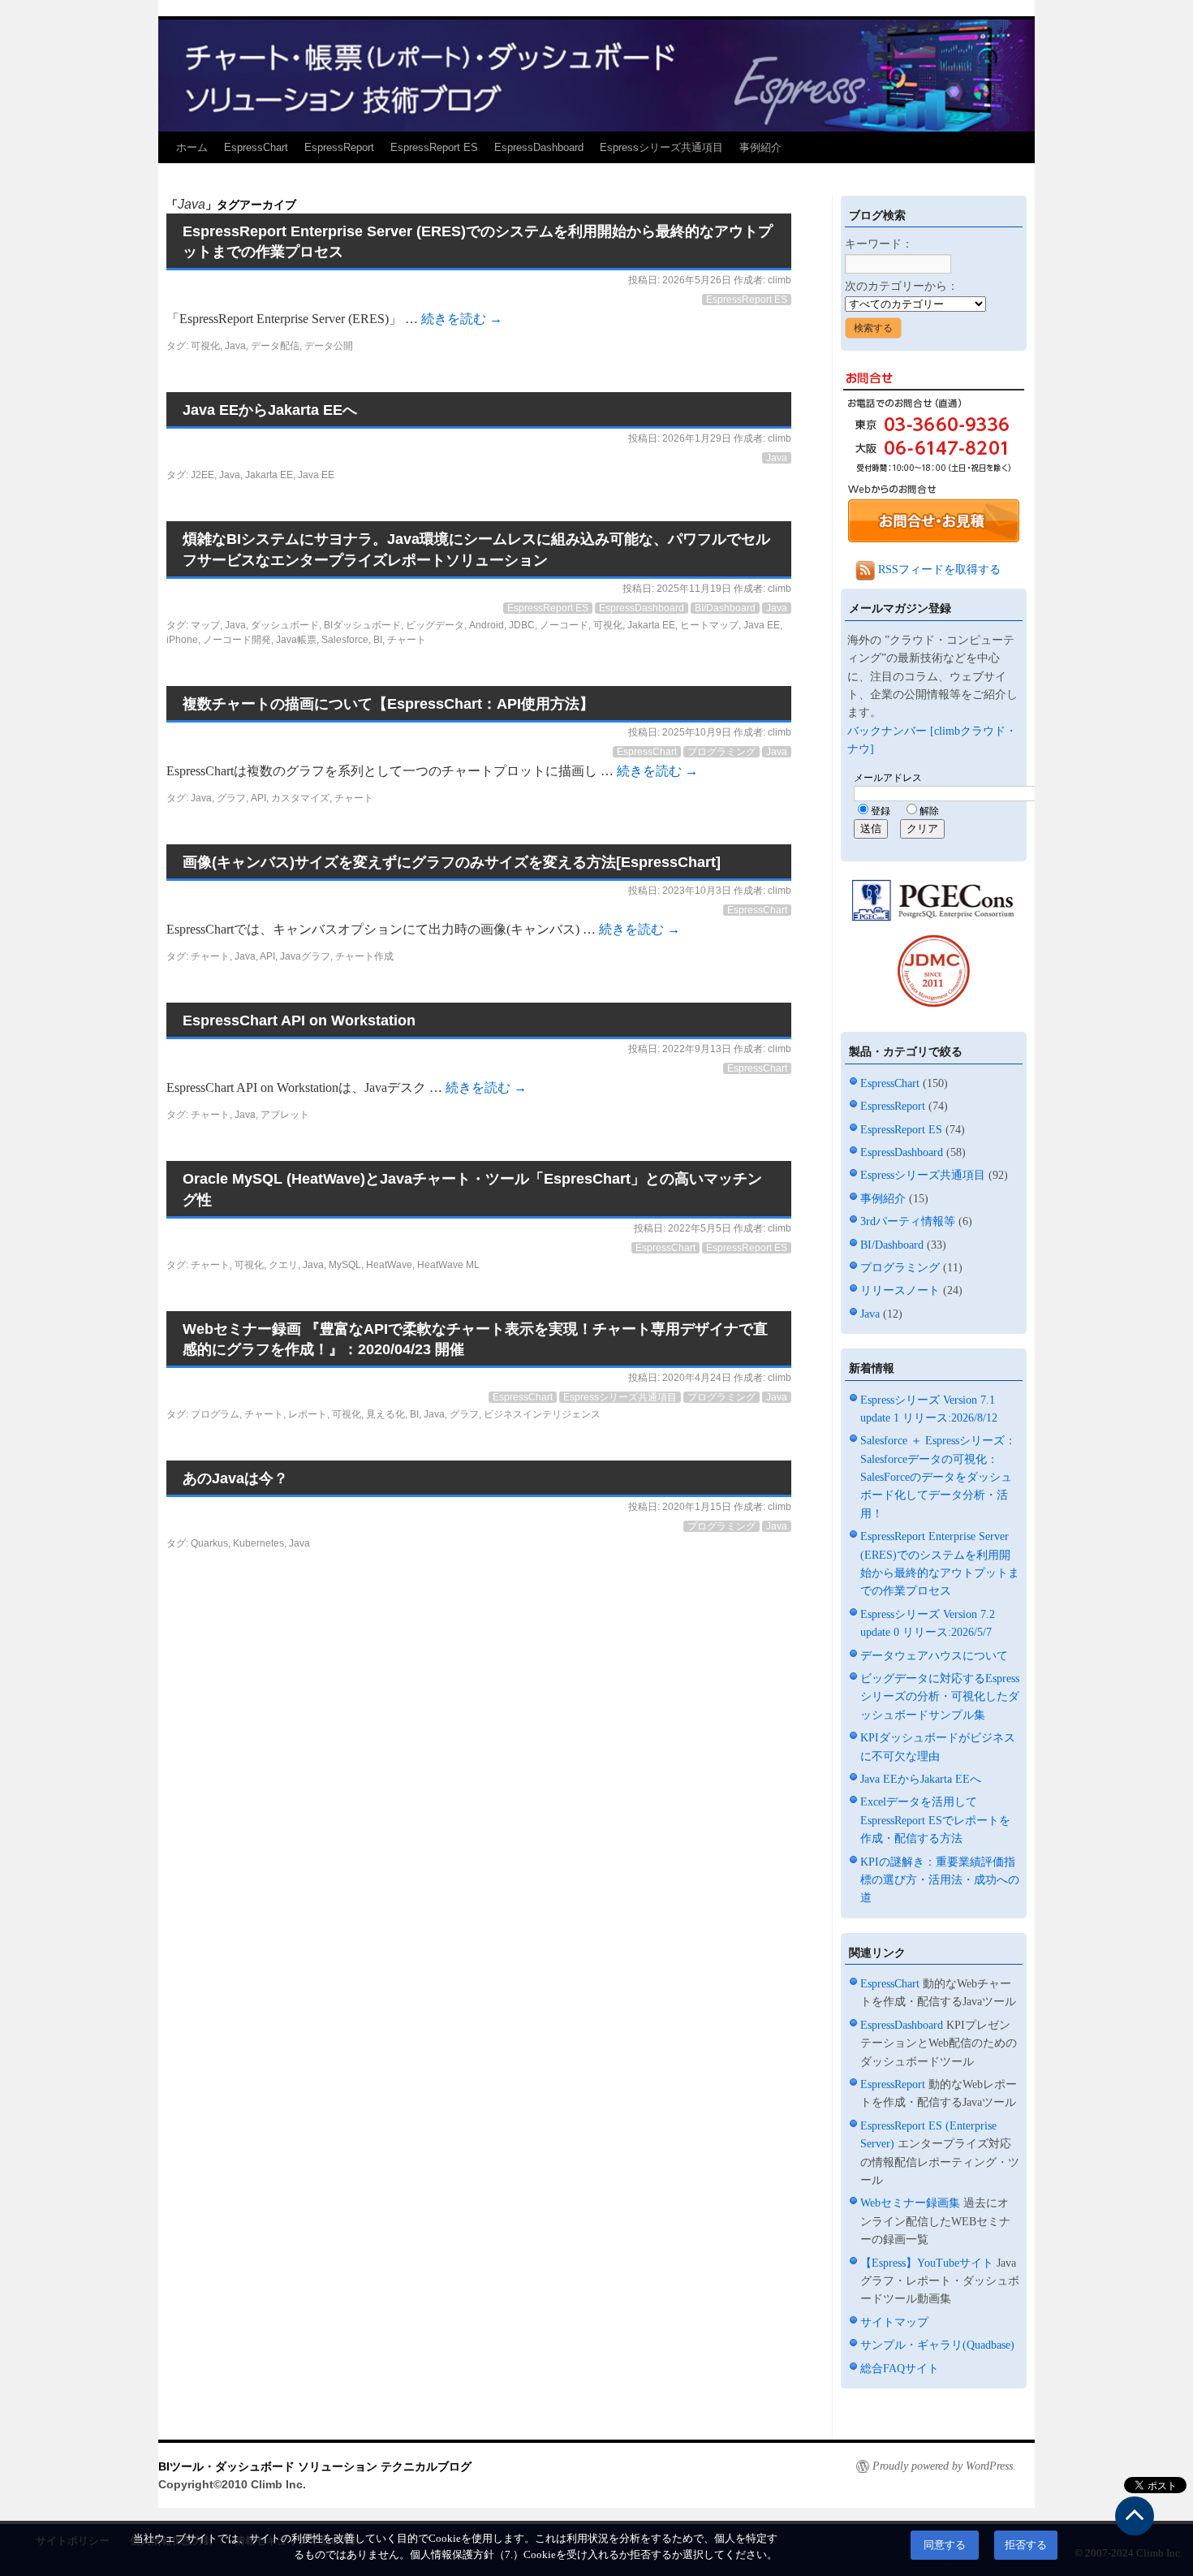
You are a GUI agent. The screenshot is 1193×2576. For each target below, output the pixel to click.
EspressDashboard (539, 147)
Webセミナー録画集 (910, 2203)
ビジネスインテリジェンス (542, 1414)
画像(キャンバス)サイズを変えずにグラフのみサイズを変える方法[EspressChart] (452, 862)
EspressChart (256, 147)
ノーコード (564, 625)
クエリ (283, 1265)
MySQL (345, 1265)
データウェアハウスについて (934, 1656)
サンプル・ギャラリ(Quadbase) (937, 2345)
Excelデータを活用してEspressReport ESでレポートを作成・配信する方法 (935, 1820)
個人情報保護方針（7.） (467, 2555)
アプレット (285, 1115)
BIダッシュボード (362, 625)
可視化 (205, 346)
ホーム (192, 147)
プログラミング (721, 752)
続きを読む (462, 319)
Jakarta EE (269, 475)
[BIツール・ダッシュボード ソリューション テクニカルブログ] (596, 74)
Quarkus (209, 1543)
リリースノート (900, 1290)
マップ (205, 625)
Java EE (316, 475)
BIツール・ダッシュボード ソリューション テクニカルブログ (315, 2466)
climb (780, 280)
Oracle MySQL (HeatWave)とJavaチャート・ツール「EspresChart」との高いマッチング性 (472, 1189)
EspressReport (339, 147)
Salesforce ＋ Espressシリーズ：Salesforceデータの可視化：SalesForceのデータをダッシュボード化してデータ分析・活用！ (938, 1477)
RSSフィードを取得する (938, 570)
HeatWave (389, 1265)
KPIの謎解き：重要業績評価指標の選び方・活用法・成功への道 (940, 1880)
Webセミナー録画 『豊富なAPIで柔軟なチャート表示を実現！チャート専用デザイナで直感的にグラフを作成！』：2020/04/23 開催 (475, 1339)
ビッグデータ (435, 625)
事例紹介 (760, 147)
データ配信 (275, 346)
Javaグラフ (305, 956)
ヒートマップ (709, 625)
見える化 (385, 1414)
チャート (407, 640)
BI (378, 640)
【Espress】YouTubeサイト (927, 2263)
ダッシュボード (285, 625)
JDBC (522, 625)
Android (487, 625)
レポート (308, 1414)
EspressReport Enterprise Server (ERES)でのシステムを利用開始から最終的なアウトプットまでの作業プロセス (478, 242)
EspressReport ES (434, 147)
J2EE (202, 475)
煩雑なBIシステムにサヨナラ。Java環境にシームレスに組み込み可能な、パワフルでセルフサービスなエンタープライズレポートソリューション (476, 549)
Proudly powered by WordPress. (944, 2466)
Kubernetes (258, 1543)
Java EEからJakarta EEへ (270, 410)
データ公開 (329, 346)
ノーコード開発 (237, 640)
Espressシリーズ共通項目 (661, 147)
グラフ (231, 798)
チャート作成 (364, 956)
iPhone (182, 640)
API (258, 798)
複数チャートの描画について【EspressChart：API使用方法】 (388, 704)
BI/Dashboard (725, 608)
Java (235, 346)
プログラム (215, 1414)
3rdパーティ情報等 (908, 1221)
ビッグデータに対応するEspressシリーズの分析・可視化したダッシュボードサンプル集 (940, 1697)
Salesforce (345, 640)
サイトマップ (894, 2322)
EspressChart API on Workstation (299, 1020)
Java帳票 (296, 640)
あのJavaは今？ (235, 1478)
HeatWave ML (448, 1265)
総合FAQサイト (900, 2369)
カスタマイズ (300, 798)
